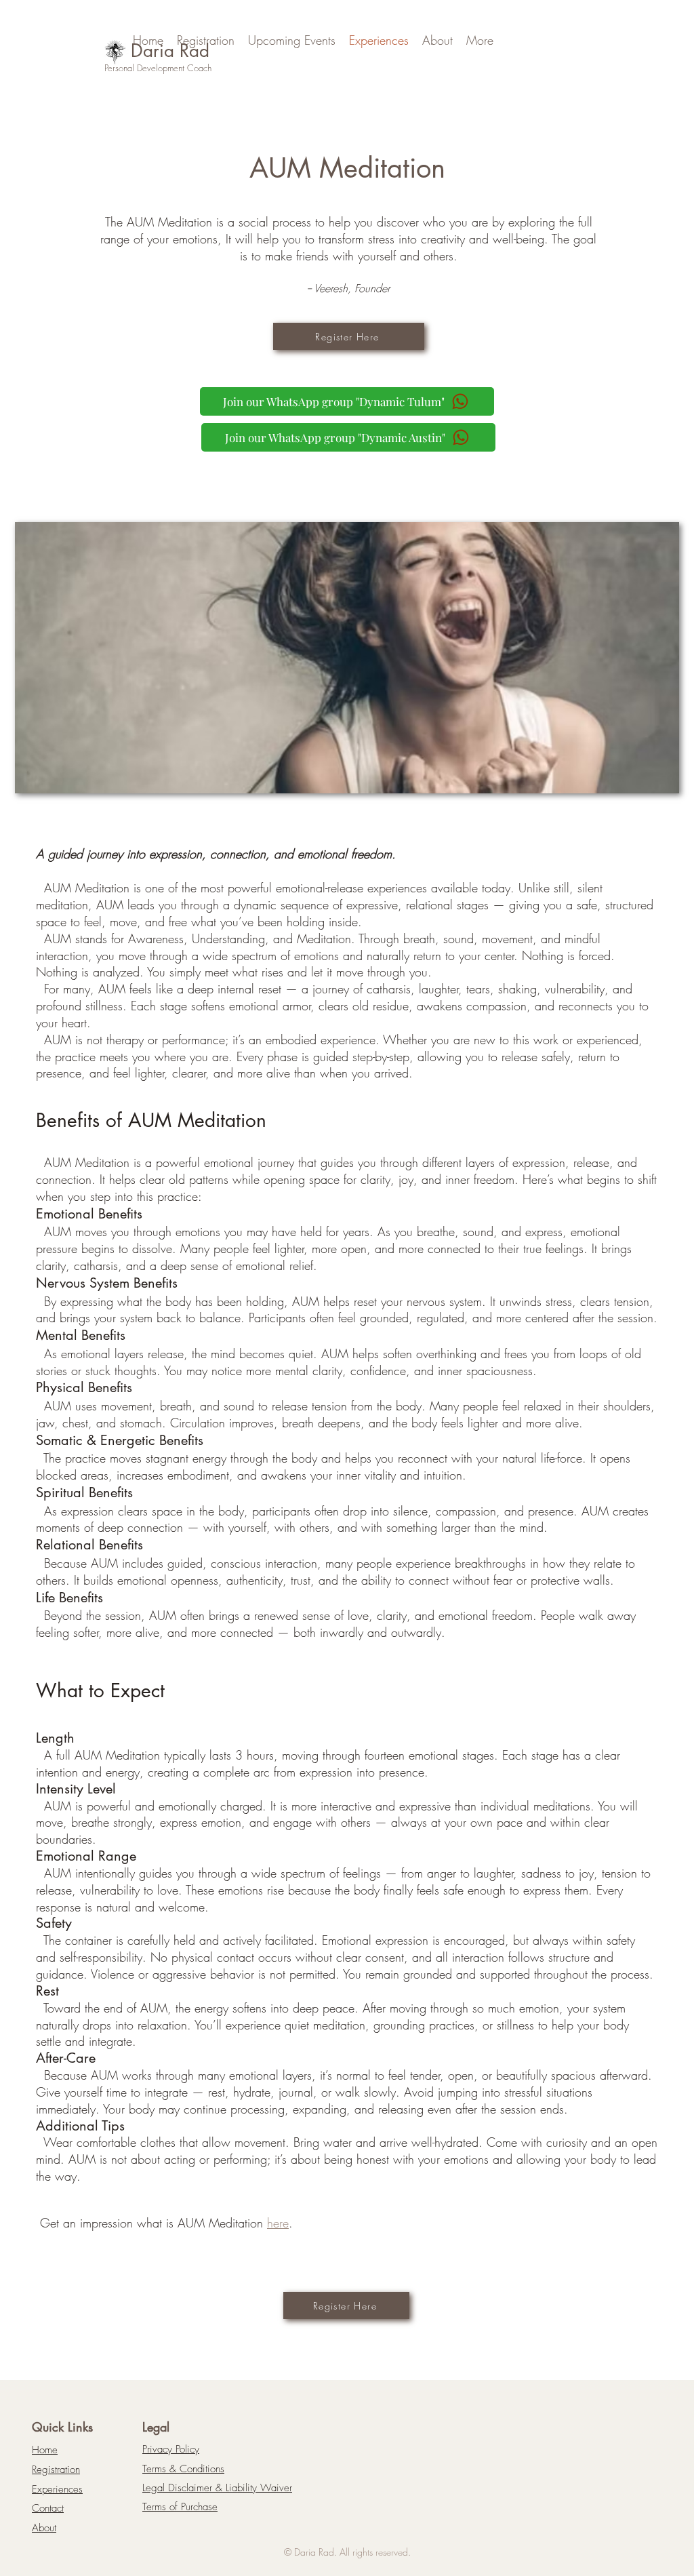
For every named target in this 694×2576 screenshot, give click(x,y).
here (278, 2223)
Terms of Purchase (180, 2507)
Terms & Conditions (183, 2469)
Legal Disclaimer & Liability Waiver (217, 2488)
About (44, 2528)
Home (45, 2450)
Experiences (57, 2489)
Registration (56, 2470)
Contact (48, 2508)
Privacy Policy (171, 2449)
